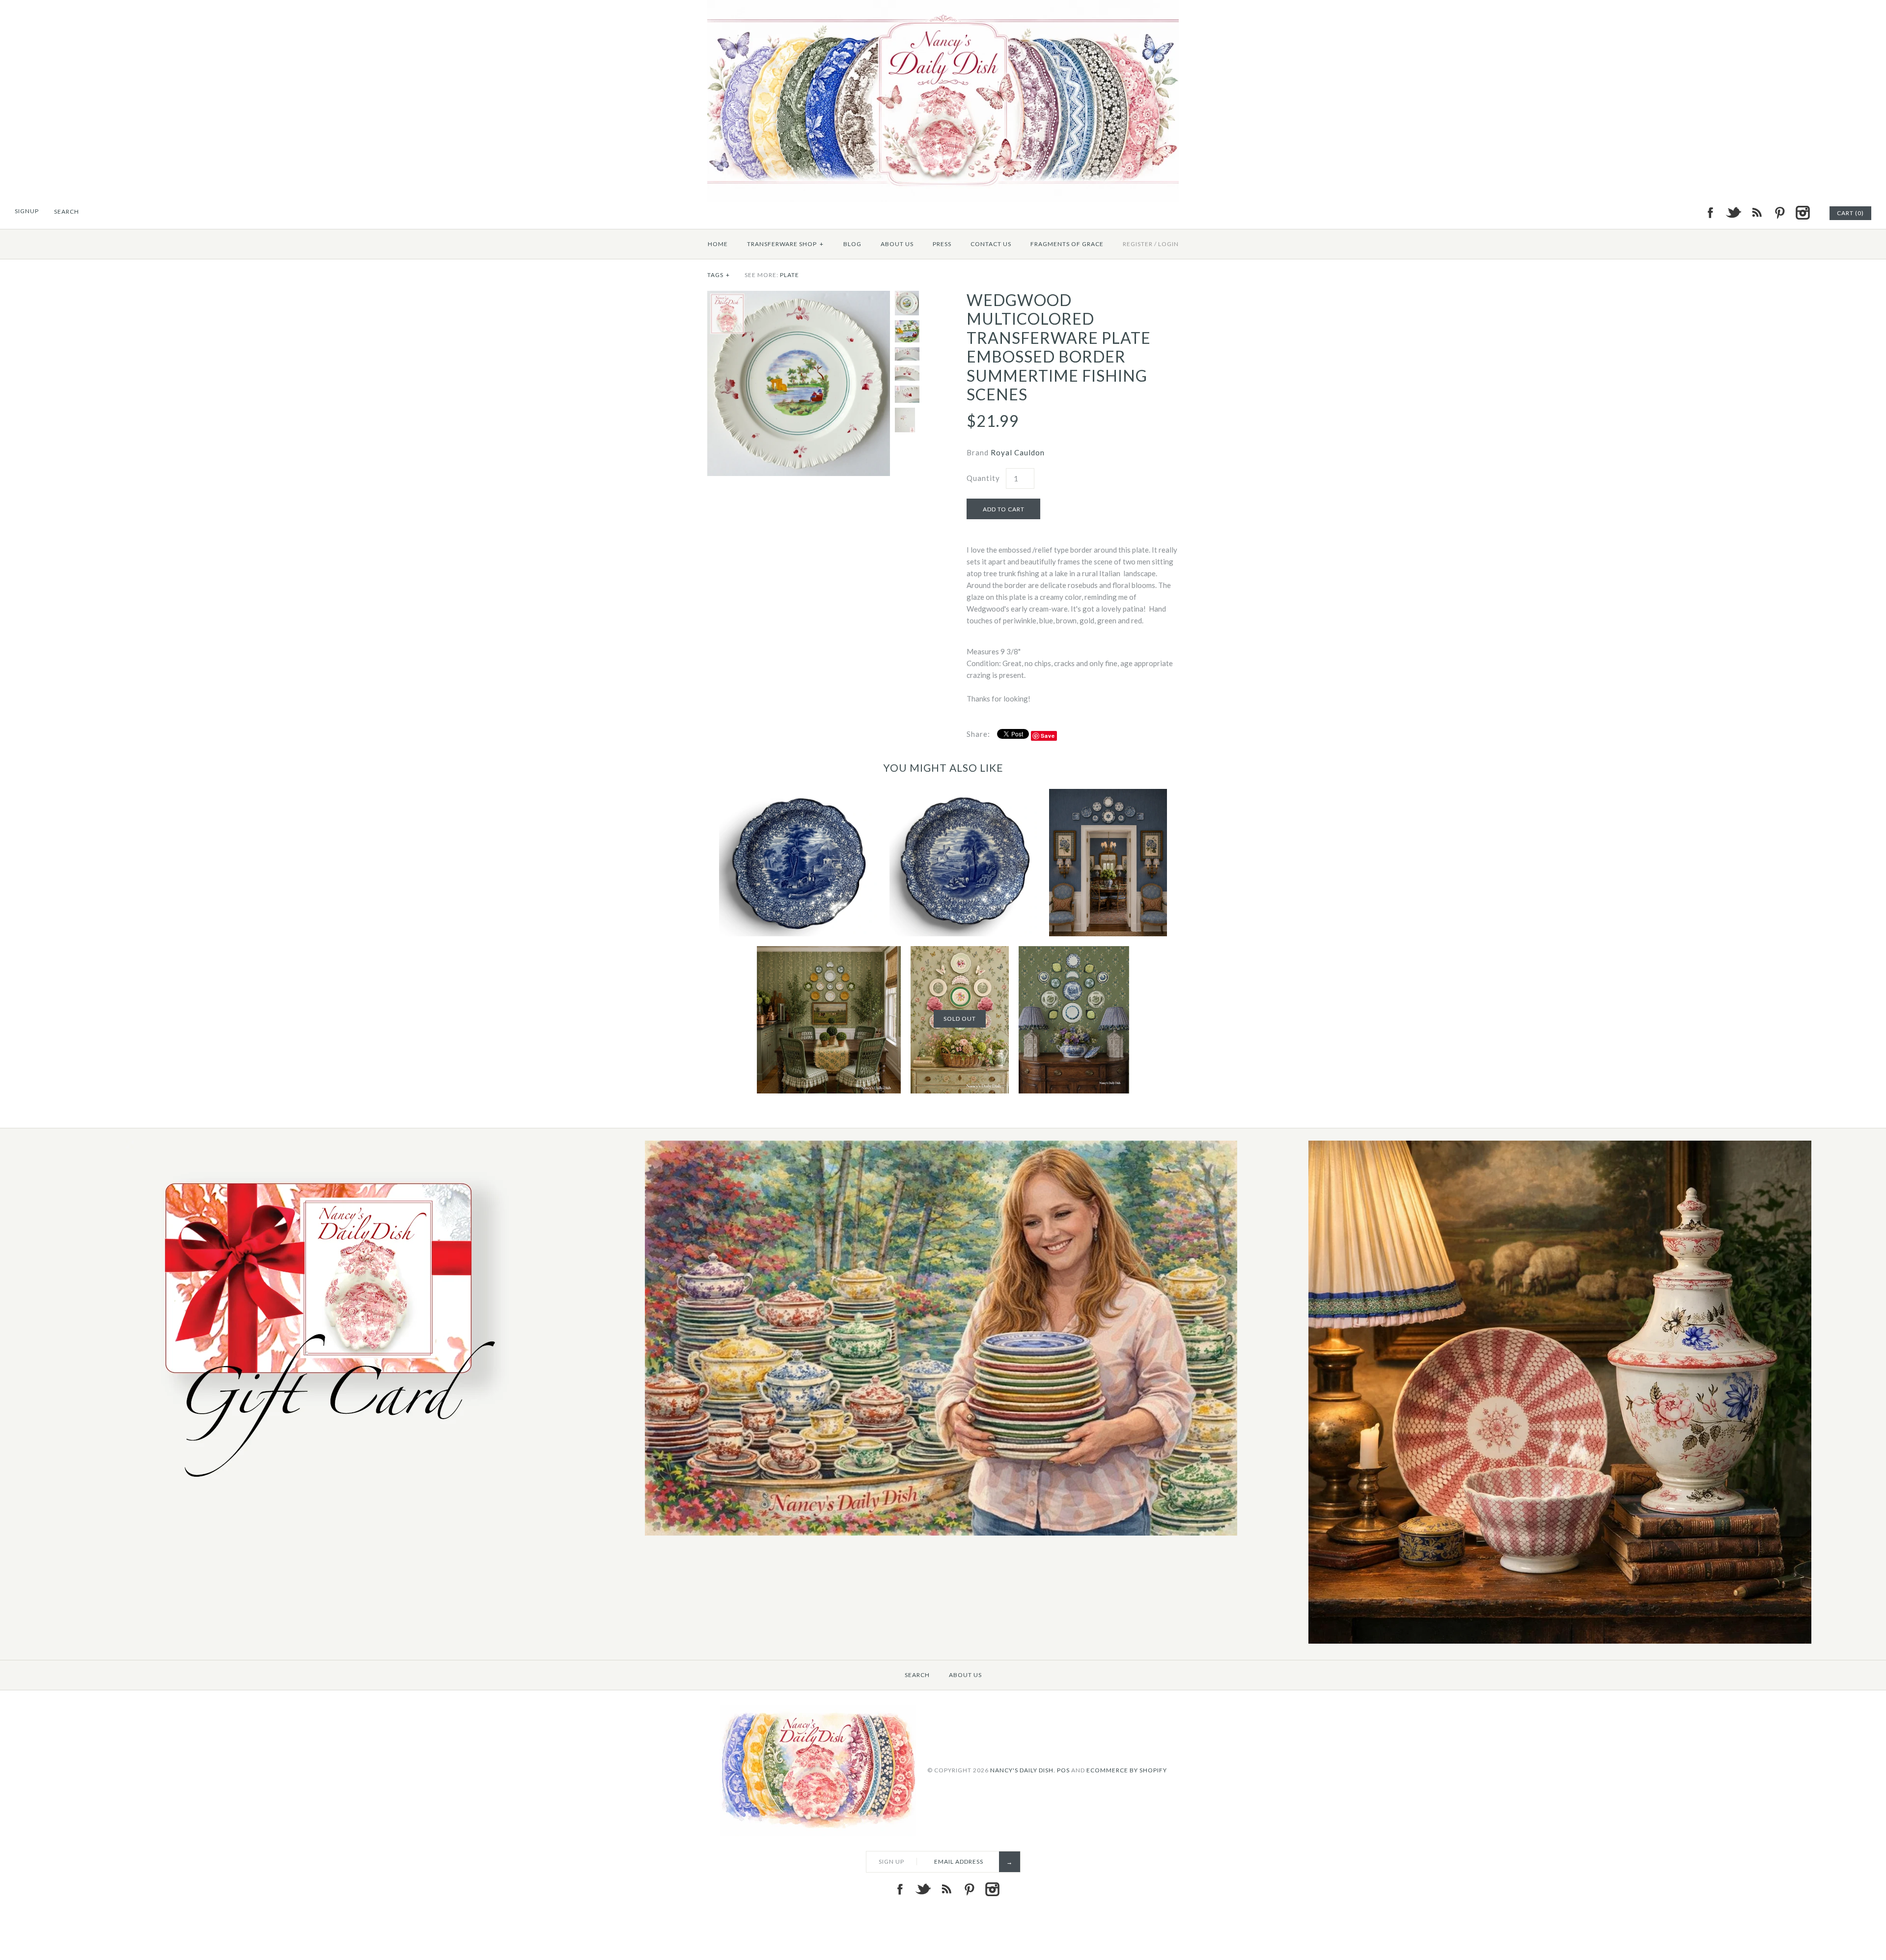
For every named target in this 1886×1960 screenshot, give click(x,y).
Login (1168, 244)
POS (1063, 1770)
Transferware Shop (785, 244)
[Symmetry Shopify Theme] (323, 1489)
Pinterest (1779, 213)
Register (1138, 244)
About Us (897, 244)
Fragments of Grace (1067, 244)
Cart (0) (1850, 213)
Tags (719, 275)
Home (718, 244)
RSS (1756, 213)
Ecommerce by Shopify (1127, 1770)
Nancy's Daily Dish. (1023, 1770)
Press (942, 244)
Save (1048, 736)
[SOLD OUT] (960, 952)
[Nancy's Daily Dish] (943, 6)
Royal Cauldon (1018, 452)
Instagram (1803, 213)
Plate (790, 275)
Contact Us (991, 244)
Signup (27, 211)
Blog (852, 244)
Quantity (983, 478)
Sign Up (891, 1862)
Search (917, 1675)
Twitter (1733, 213)
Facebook (1710, 213)
